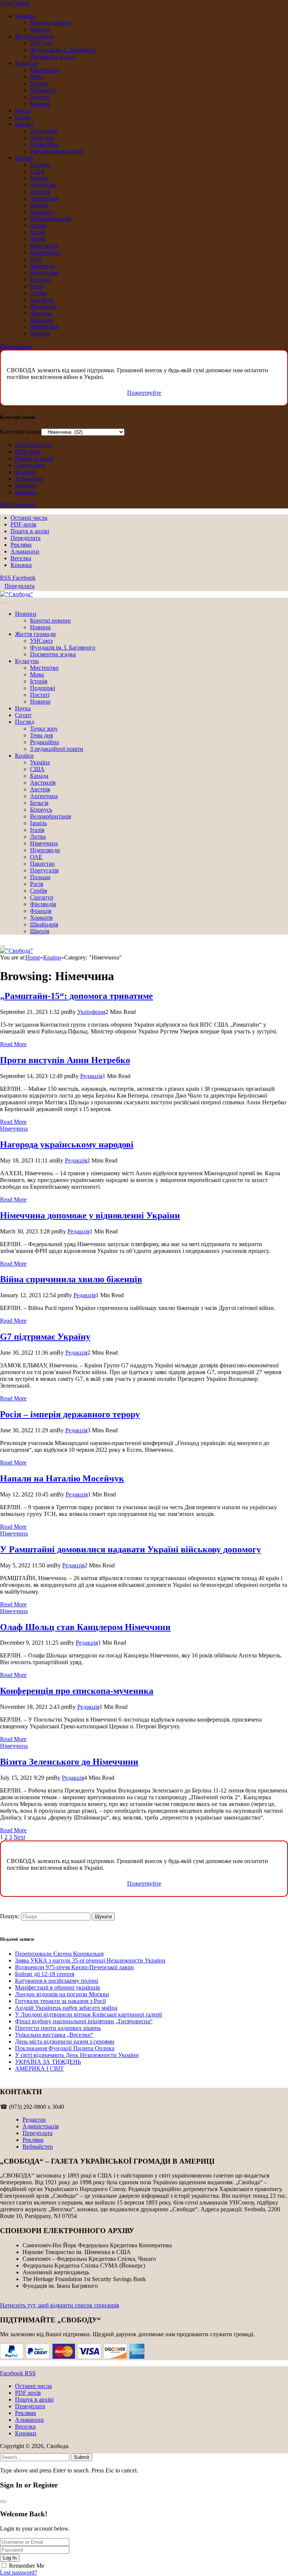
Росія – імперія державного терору (70, 1414)
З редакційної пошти (57, 151)
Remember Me (27, 2566)
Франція (41, 313)
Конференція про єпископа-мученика (77, 1691)
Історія (39, 83)
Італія (37, 232)
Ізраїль (38, 225)
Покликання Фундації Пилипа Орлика (65, 2048)
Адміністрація (40, 2126)
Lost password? (19, 2572)
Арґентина (44, 198)
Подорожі (43, 90)
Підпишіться (16, 346)
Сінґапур (42, 300)
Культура (26, 63)
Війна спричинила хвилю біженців (71, 1279)
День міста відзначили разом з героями (65, 2041)
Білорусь (41, 212)
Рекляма (25, 472)
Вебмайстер (38, 2147)
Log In (10, 2558)
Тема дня (41, 138)
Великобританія (50, 219)
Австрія (40, 192)
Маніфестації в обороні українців (58, 1987)
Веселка (25, 485)
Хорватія (41, 320)
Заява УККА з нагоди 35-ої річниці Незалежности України (90, 1960)
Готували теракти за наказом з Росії (60, 2001)
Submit (82, 2457)
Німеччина (44, 246)
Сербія (38, 293)
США (37, 171)
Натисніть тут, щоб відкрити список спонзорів (60, 2305)
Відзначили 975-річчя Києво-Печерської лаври (74, 1967)
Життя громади (35, 36)
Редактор (34, 2120)
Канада (39, 178)
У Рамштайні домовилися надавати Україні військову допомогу (130, 1549)
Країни (24, 158)
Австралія (43, 185)
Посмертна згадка (53, 56)
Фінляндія (43, 306)
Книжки (26, 492)
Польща (40, 279)
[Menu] (3, 603)
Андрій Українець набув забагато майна (66, 2008)
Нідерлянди (45, 252)
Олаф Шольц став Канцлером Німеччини (85, 1627)
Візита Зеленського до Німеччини (69, 1762)
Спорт (23, 117)
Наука (23, 111)
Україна (40, 165)
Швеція (40, 333)
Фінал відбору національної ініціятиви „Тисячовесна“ (84, 2021)
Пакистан (42, 266)
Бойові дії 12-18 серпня (45, 1974)
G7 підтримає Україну (45, 1337)
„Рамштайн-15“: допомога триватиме (76, 996)
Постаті (40, 97)
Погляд (24, 124)
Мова (37, 77)
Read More (13, 1044)
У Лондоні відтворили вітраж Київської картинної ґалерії (88, 2014)
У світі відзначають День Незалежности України (77, 2055)
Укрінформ (91, 1012)
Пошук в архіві (34, 458)
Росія (37, 286)
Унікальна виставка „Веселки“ (54, 2035)
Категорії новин (21, 432)
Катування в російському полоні (57, 1981)
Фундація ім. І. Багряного (63, 50)
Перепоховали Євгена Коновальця (59, 1954)
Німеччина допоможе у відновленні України (90, 1215)
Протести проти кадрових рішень (58, 2028)
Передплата (30, 465)
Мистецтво (44, 70)
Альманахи (29, 479)
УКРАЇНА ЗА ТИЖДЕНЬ (48, 2062)
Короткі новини (50, 23)
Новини (25, 16)
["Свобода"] (16, 594)
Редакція (91, 1076)
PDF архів (28, 452)
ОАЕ (36, 259)
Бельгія (39, 205)
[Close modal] (3, 2502)
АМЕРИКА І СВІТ (39, 2068)
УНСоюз (41, 43)
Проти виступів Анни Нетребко (65, 1060)
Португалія (44, 273)
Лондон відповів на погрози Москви (62, 1994)
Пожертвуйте (144, 393)
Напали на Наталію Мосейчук (62, 1478)
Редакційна (44, 144)
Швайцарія (44, 327)
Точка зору (44, 131)
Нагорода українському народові (67, 1144)
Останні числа (33, 445)
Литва (38, 239)
